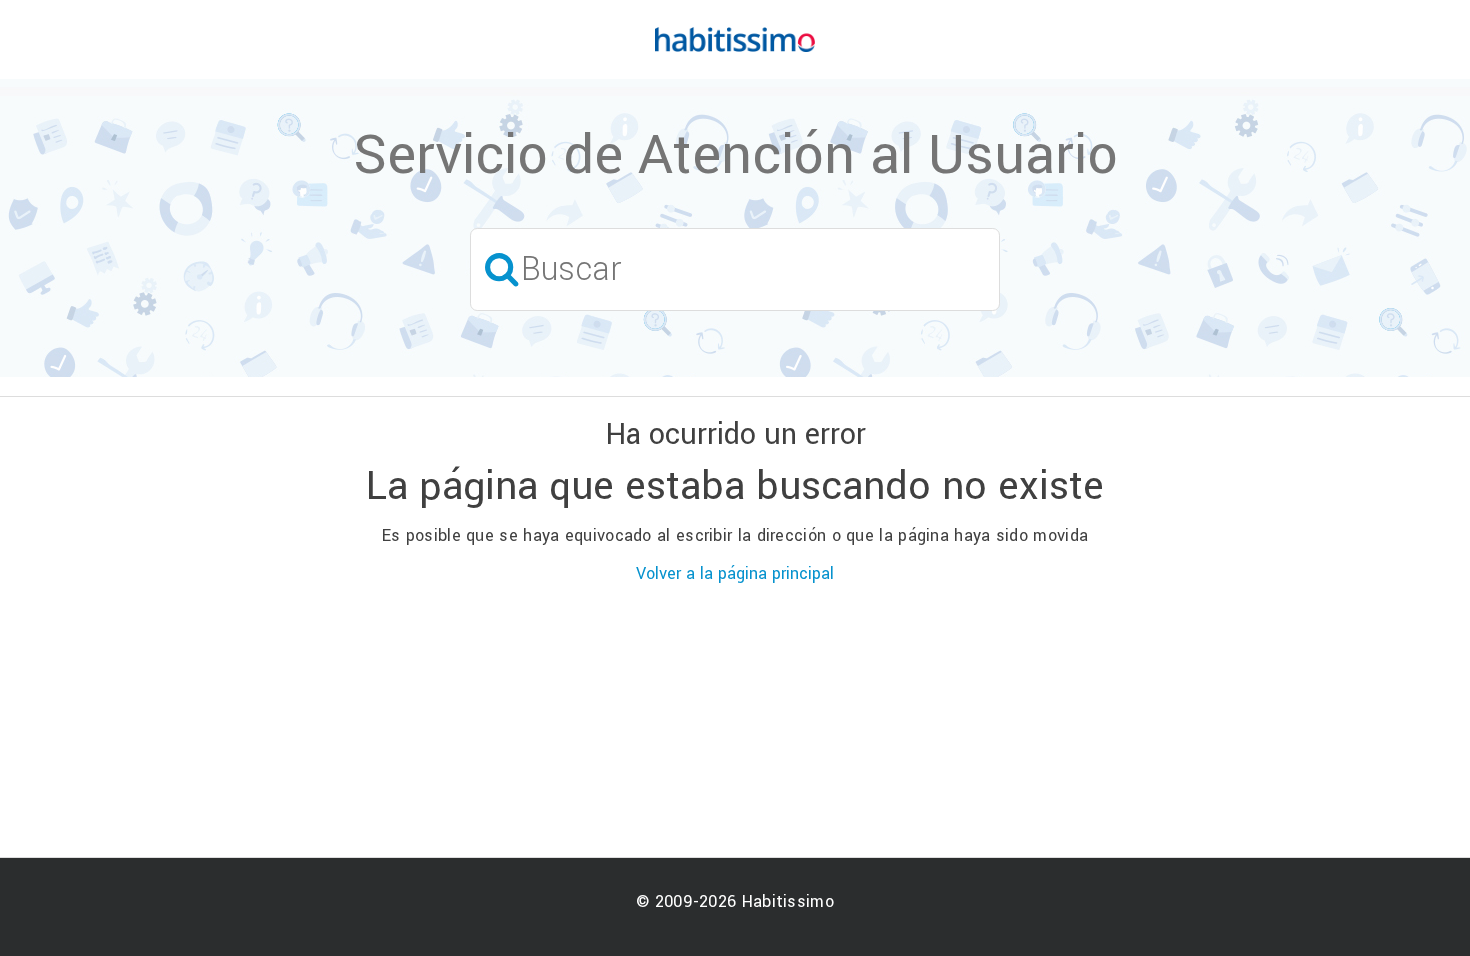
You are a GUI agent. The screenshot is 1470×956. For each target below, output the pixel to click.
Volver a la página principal (735, 573)
